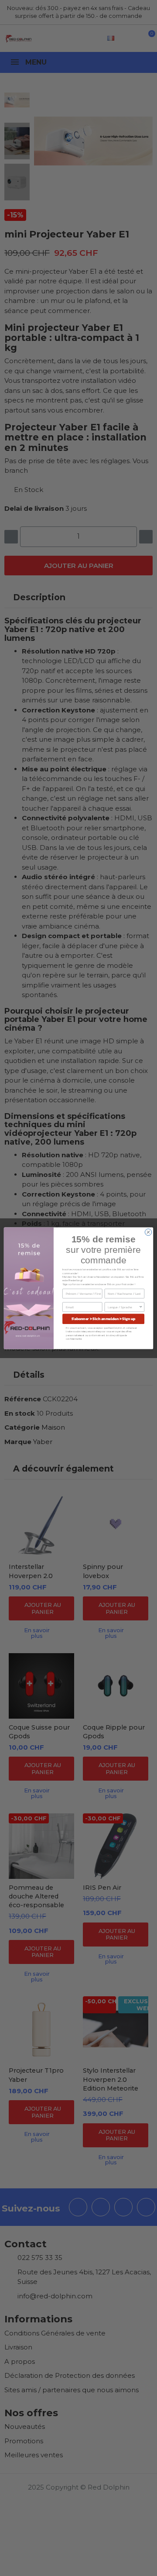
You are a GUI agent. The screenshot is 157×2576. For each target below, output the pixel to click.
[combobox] (123, 1307)
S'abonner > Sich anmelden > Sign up (104, 1319)
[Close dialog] (148, 1232)
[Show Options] (141, 1307)
